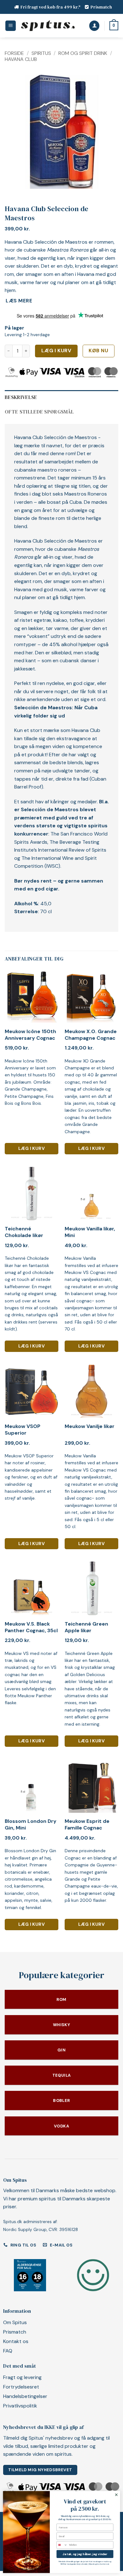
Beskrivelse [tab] (21, 397)
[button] (11, 26)
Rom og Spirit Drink (83, 53)
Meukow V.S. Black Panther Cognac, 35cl (31, 1627)
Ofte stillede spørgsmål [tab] (39, 412)
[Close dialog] (116, 2495)
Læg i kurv (56, 351)
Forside (14, 53)
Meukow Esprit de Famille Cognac (87, 1825)
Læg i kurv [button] (32, 1148)
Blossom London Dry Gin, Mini (31, 1825)
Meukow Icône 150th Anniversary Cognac (30, 1035)
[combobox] (62, 2545)
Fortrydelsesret (21, 2387)
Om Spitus (15, 2322)
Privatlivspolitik (20, 2406)
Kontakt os (16, 2341)
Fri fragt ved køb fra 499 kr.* (51, 7)
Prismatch (101, 7)
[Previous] (15, 132)
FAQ (8, 2351)
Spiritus (41, 53)
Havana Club (21, 59)
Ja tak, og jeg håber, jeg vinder (85, 2554)
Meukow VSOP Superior (23, 1430)
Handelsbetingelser (25, 2396)
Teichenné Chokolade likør (24, 1232)
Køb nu (98, 351)
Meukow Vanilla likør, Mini (90, 1232)
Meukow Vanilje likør (90, 1426)
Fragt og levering (22, 2377)
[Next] (108, 132)
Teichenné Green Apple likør (86, 1627)
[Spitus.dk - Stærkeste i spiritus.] (48, 26)
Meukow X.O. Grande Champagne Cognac (91, 1035)
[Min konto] (94, 26)
